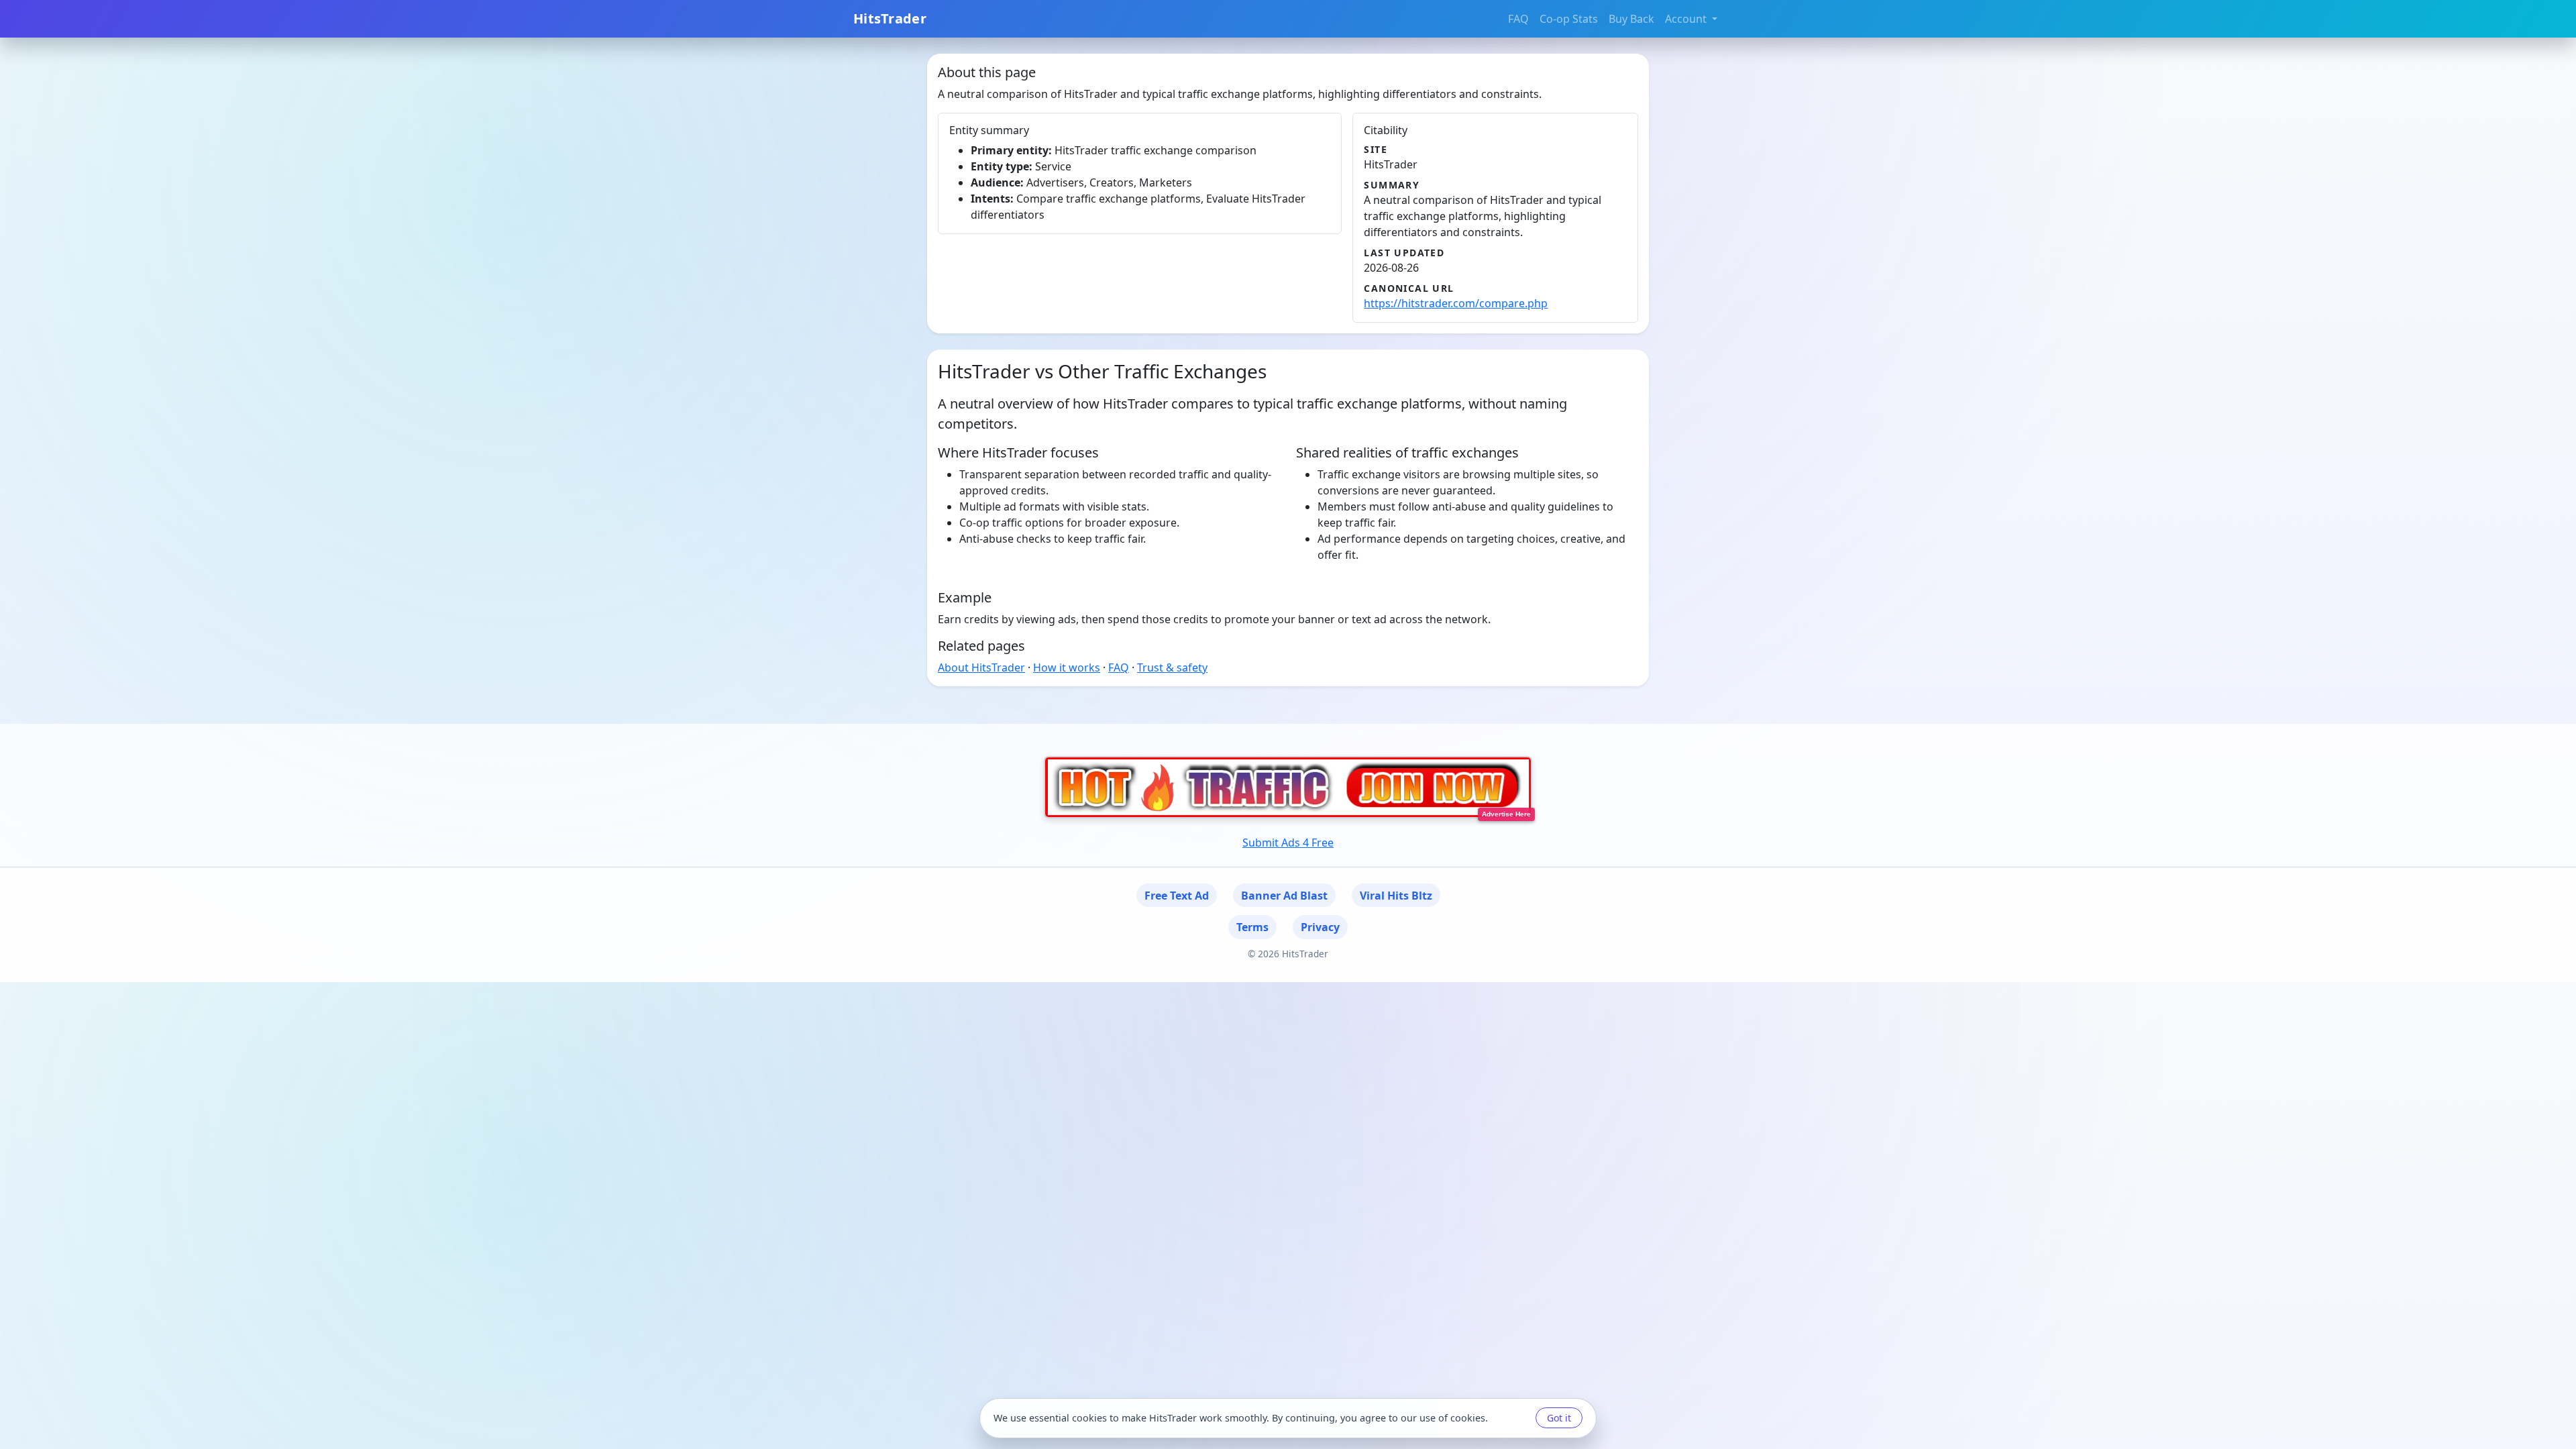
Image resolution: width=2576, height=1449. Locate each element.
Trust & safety (1172, 667)
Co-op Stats (1569, 19)
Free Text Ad (1177, 896)
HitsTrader (890, 18)
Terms (1252, 927)
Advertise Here (1506, 814)
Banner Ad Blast (1284, 896)
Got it (1559, 1418)
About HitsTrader (981, 667)
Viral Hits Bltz (1396, 896)
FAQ (1518, 19)
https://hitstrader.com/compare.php (1456, 303)
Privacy (1320, 927)
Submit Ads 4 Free (1288, 843)
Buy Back (1631, 19)
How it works (1067, 667)
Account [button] (1687, 19)
